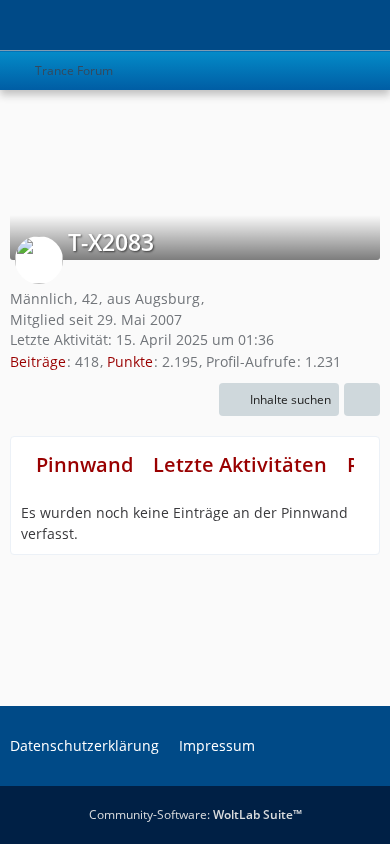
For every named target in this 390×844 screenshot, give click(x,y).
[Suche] (264, 25)
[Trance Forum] (10, 25)
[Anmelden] (314, 25)
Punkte (130, 361)
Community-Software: (195, 814)
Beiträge (38, 361)
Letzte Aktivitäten (240, 464)
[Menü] (364, 25)
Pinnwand (84, 464)
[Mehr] (362, 400)
